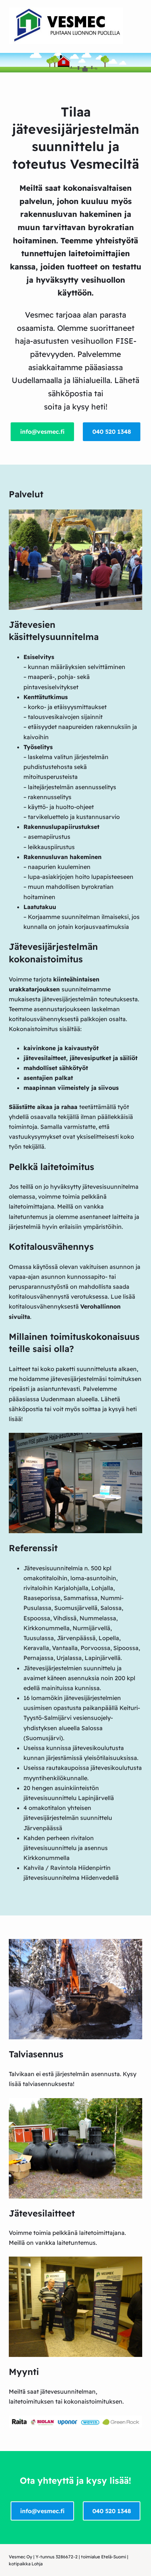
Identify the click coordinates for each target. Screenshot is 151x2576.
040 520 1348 (112, 432)
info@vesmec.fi (42, 432)
